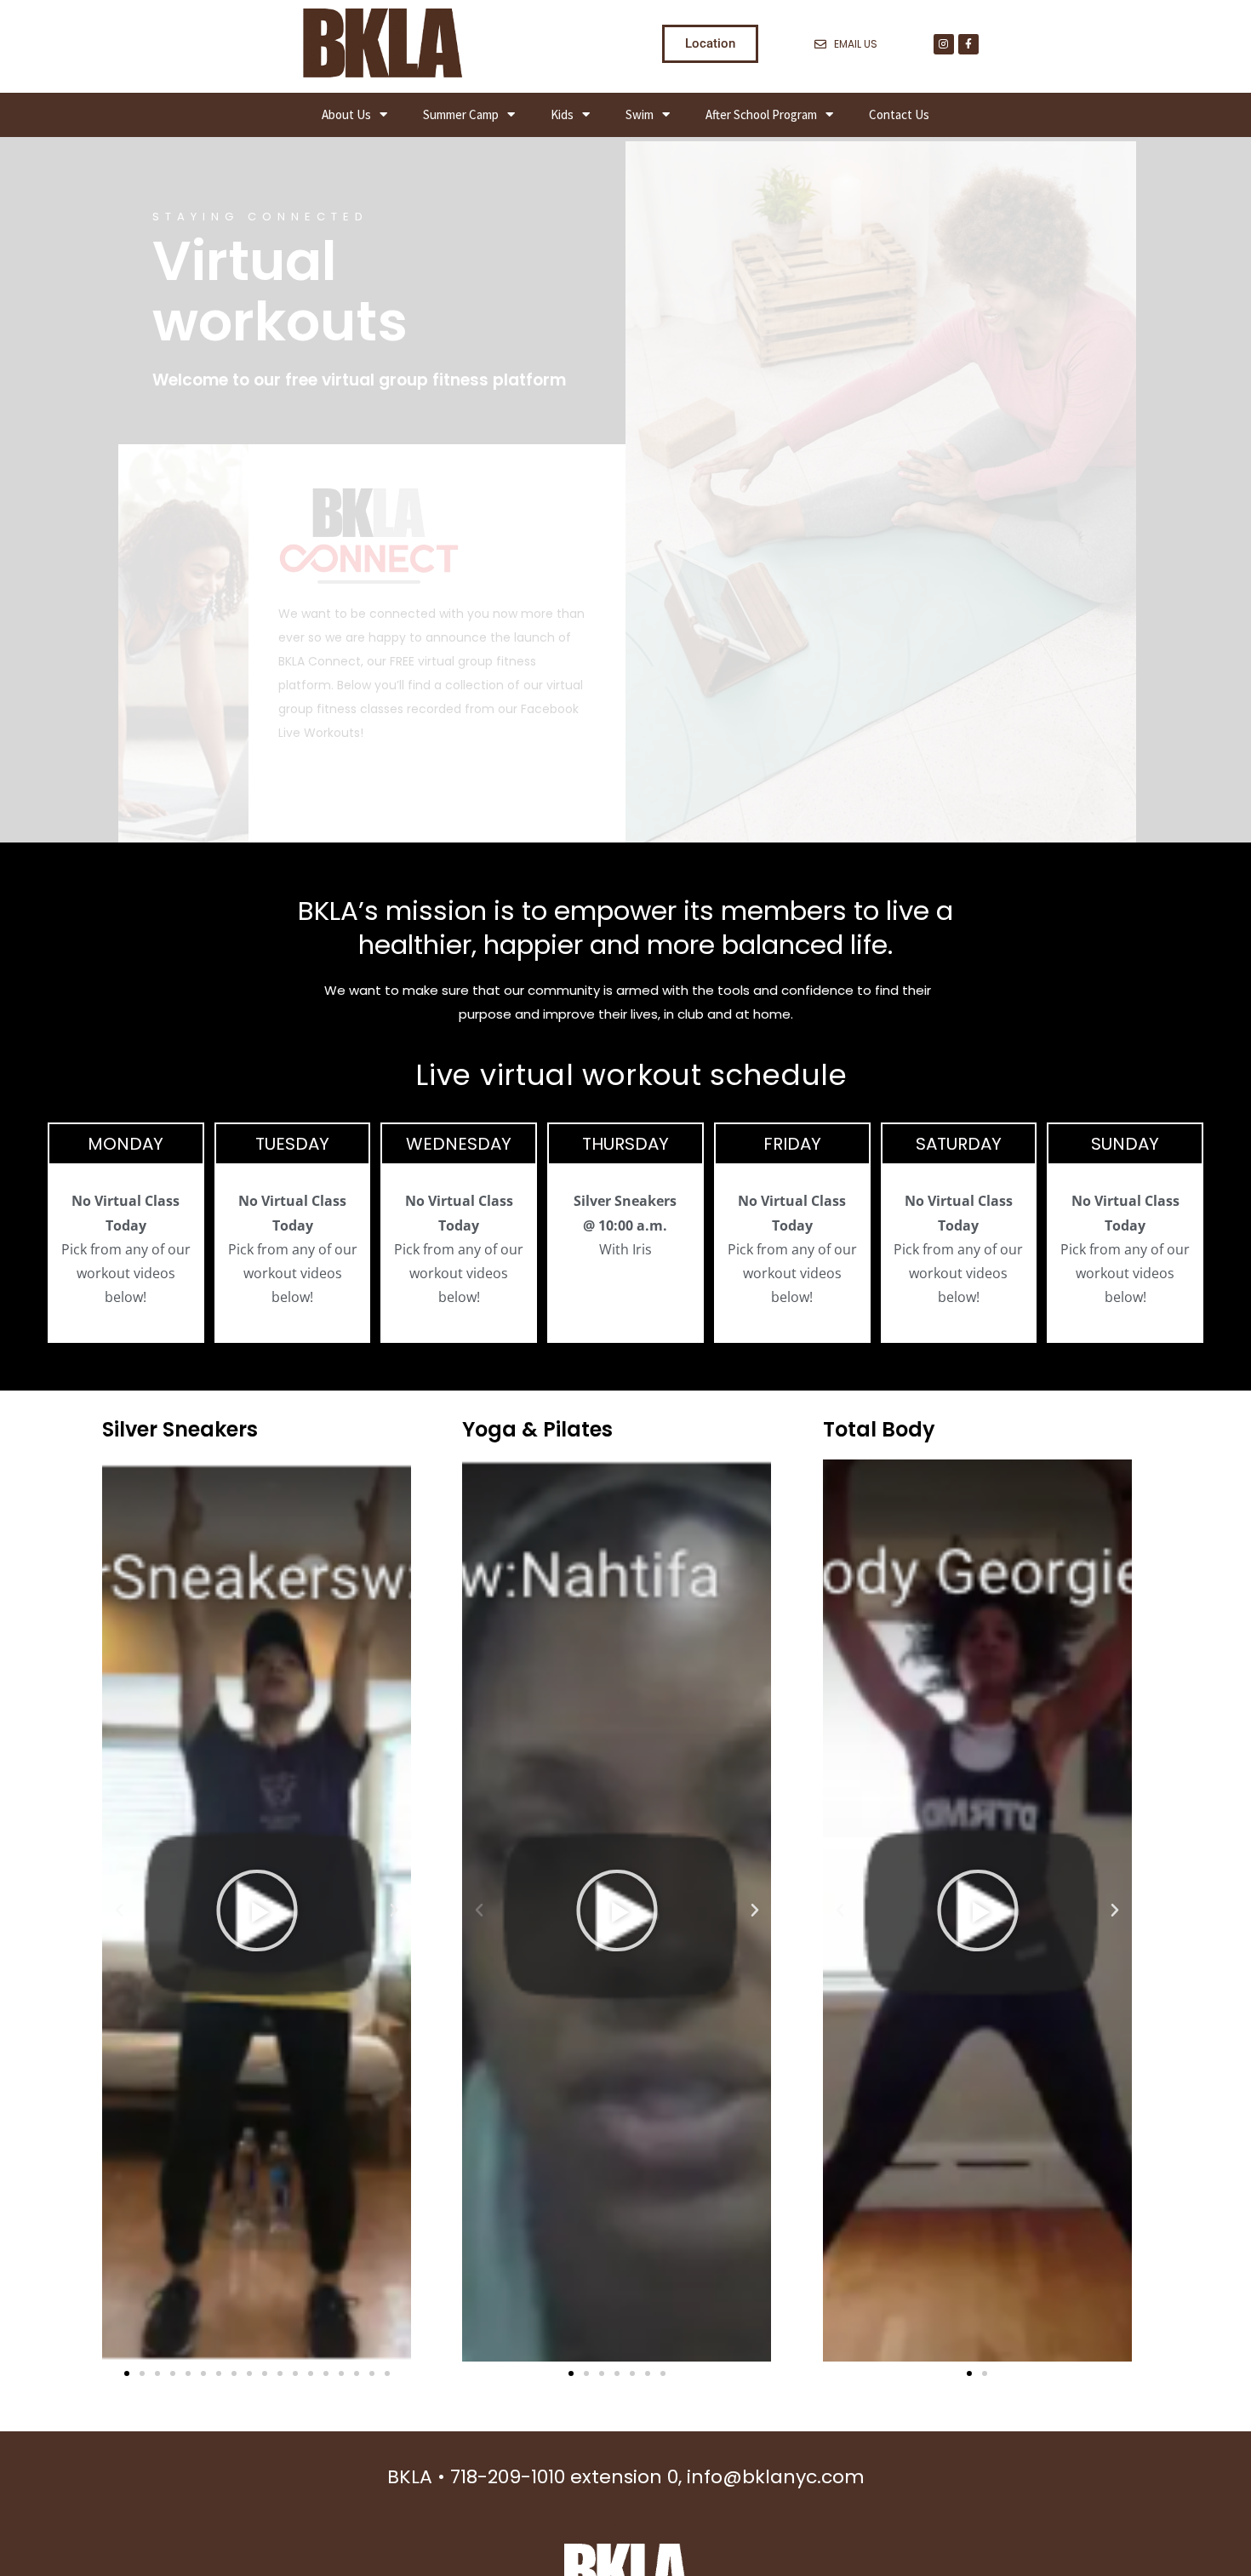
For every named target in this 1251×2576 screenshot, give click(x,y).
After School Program (761, 114)
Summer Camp (461, 114)
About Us (346, 114)
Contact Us (899, 114)
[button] (119, 1911)
